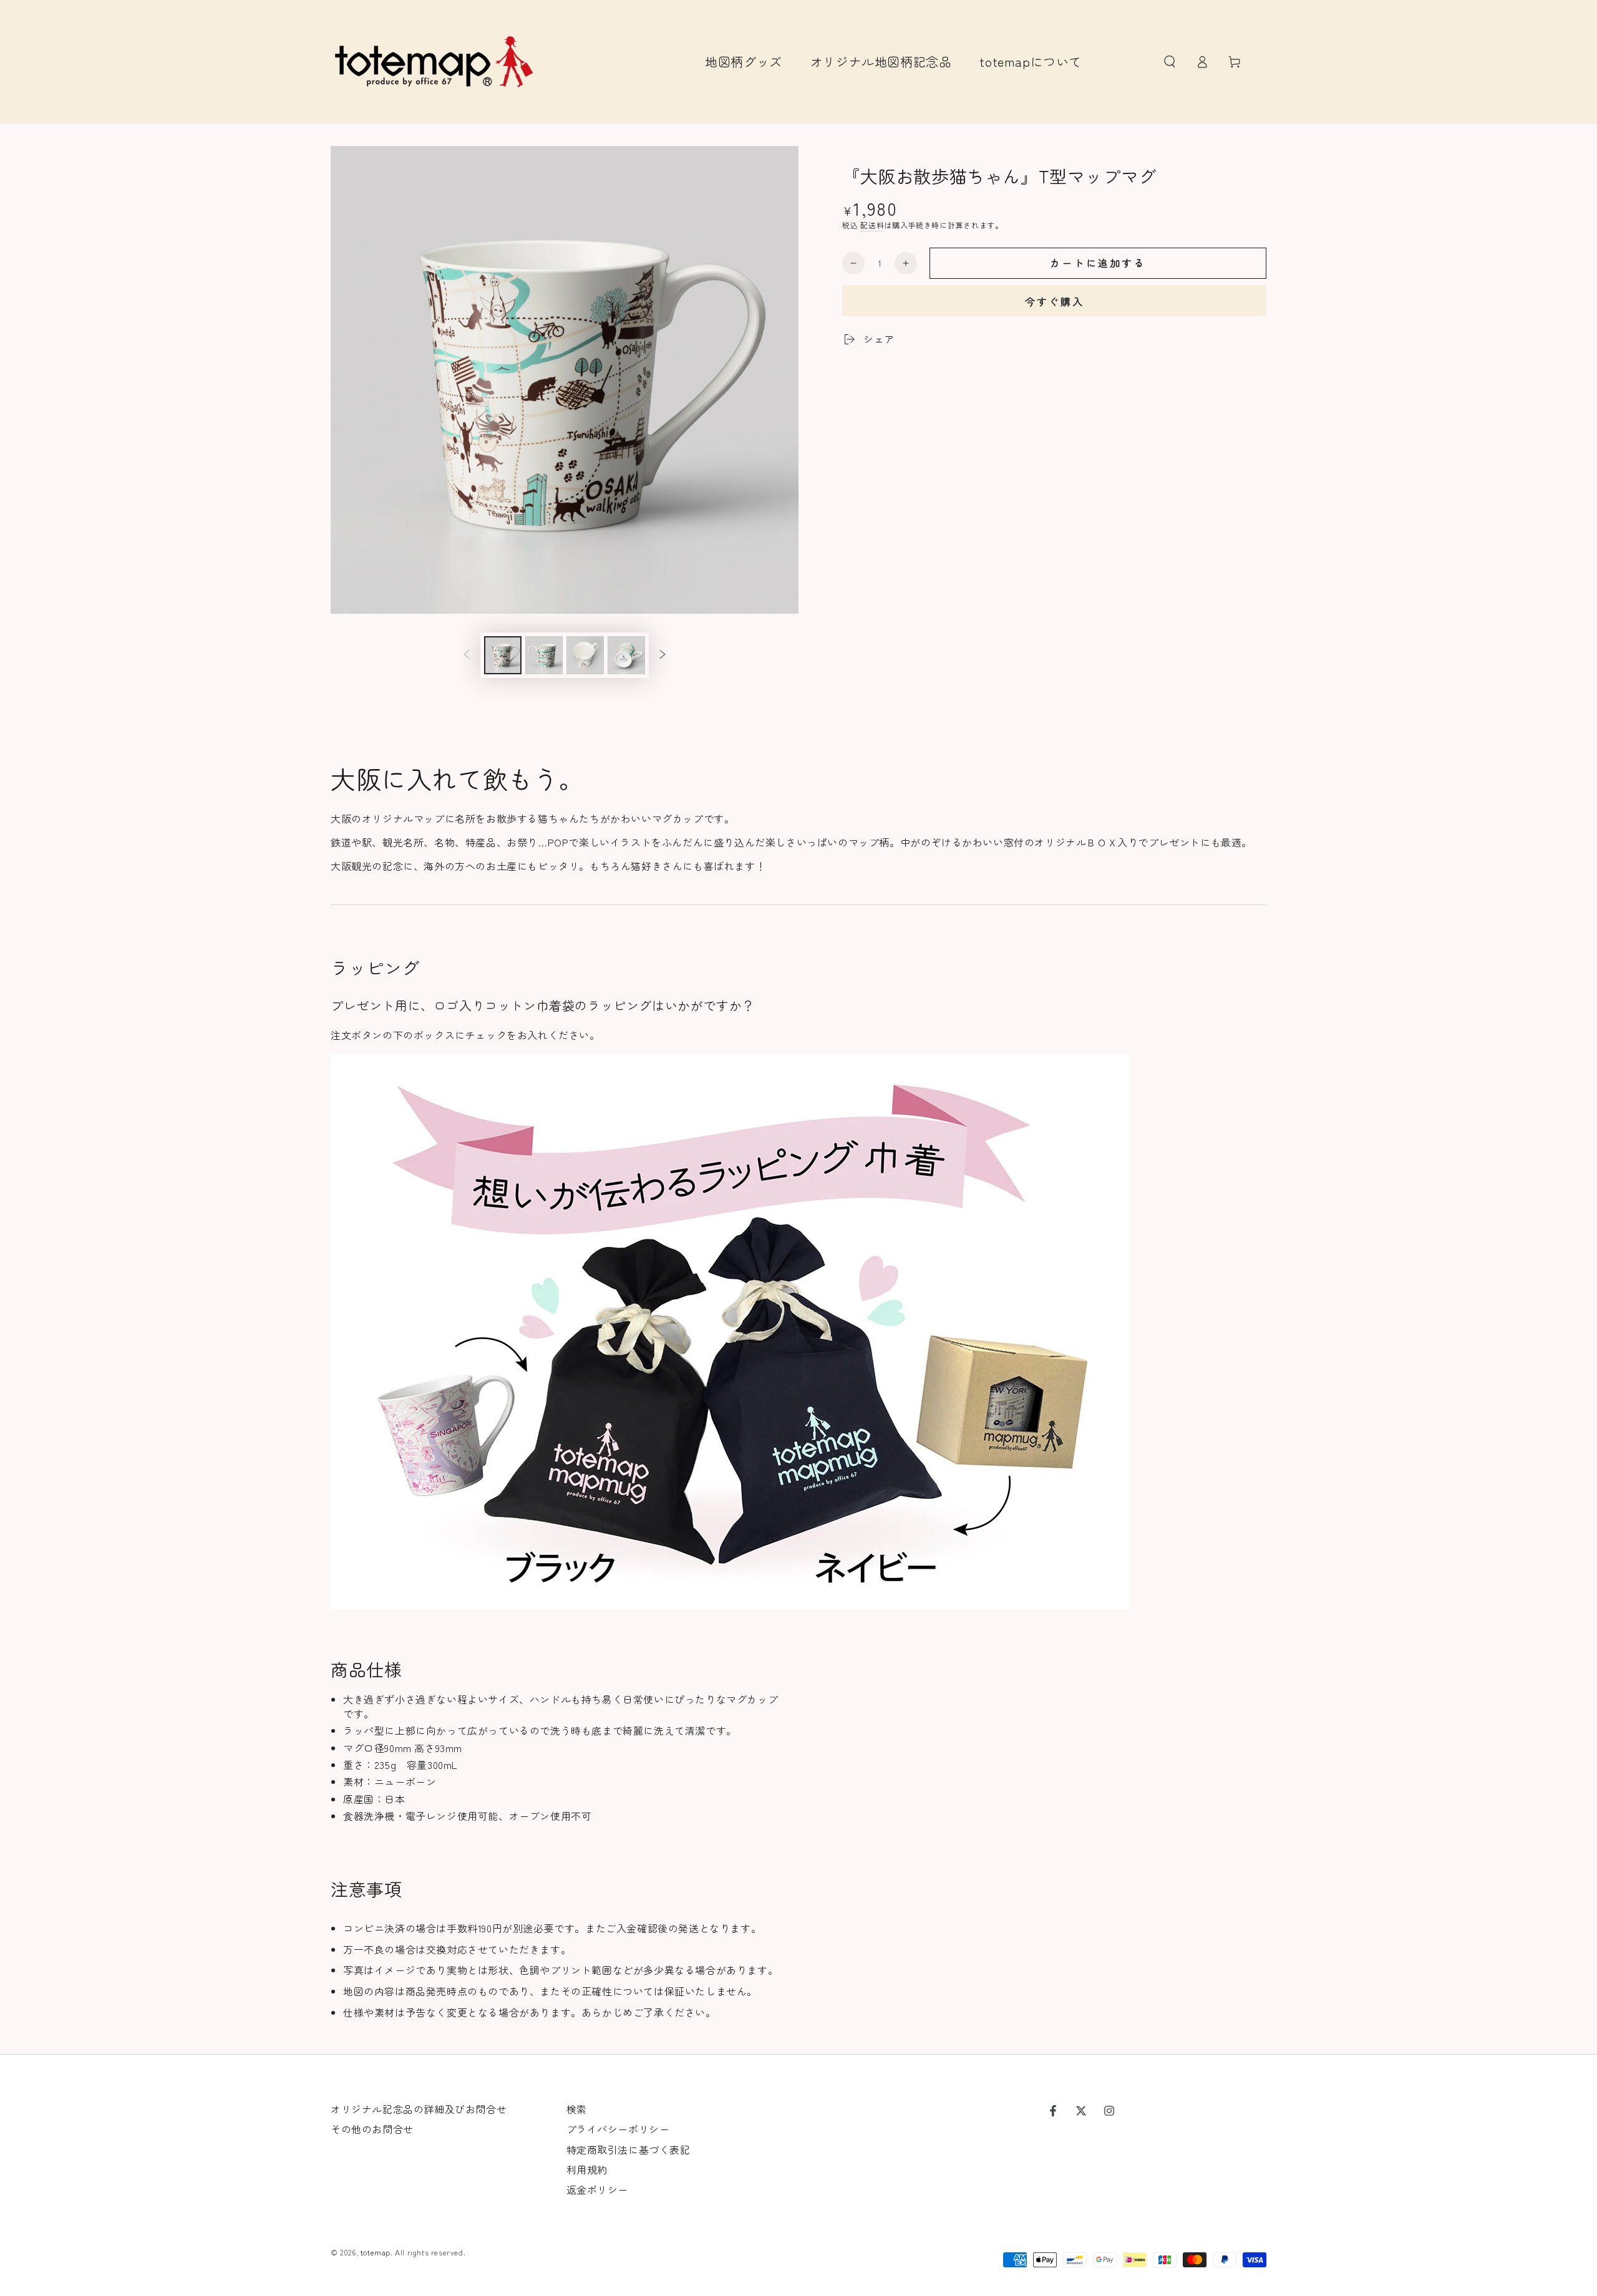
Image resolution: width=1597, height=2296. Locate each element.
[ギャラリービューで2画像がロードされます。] (544, 655)
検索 (577, 2109)
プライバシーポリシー (618, 2129)
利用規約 (587, 2169)
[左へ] (467, 656)
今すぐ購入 (1055, 301)
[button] (1170, 62)
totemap (376, 2252)
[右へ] (663, 656)
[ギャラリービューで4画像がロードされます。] (626, 655)
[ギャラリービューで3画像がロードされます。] (585, 655)
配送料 (872, 225)
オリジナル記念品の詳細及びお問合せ (419, 2109)
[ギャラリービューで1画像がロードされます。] (503, 655)
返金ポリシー (598, 2189)
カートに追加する (1098, 263)
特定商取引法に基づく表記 (629, 2149)
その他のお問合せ (372, 2129)
